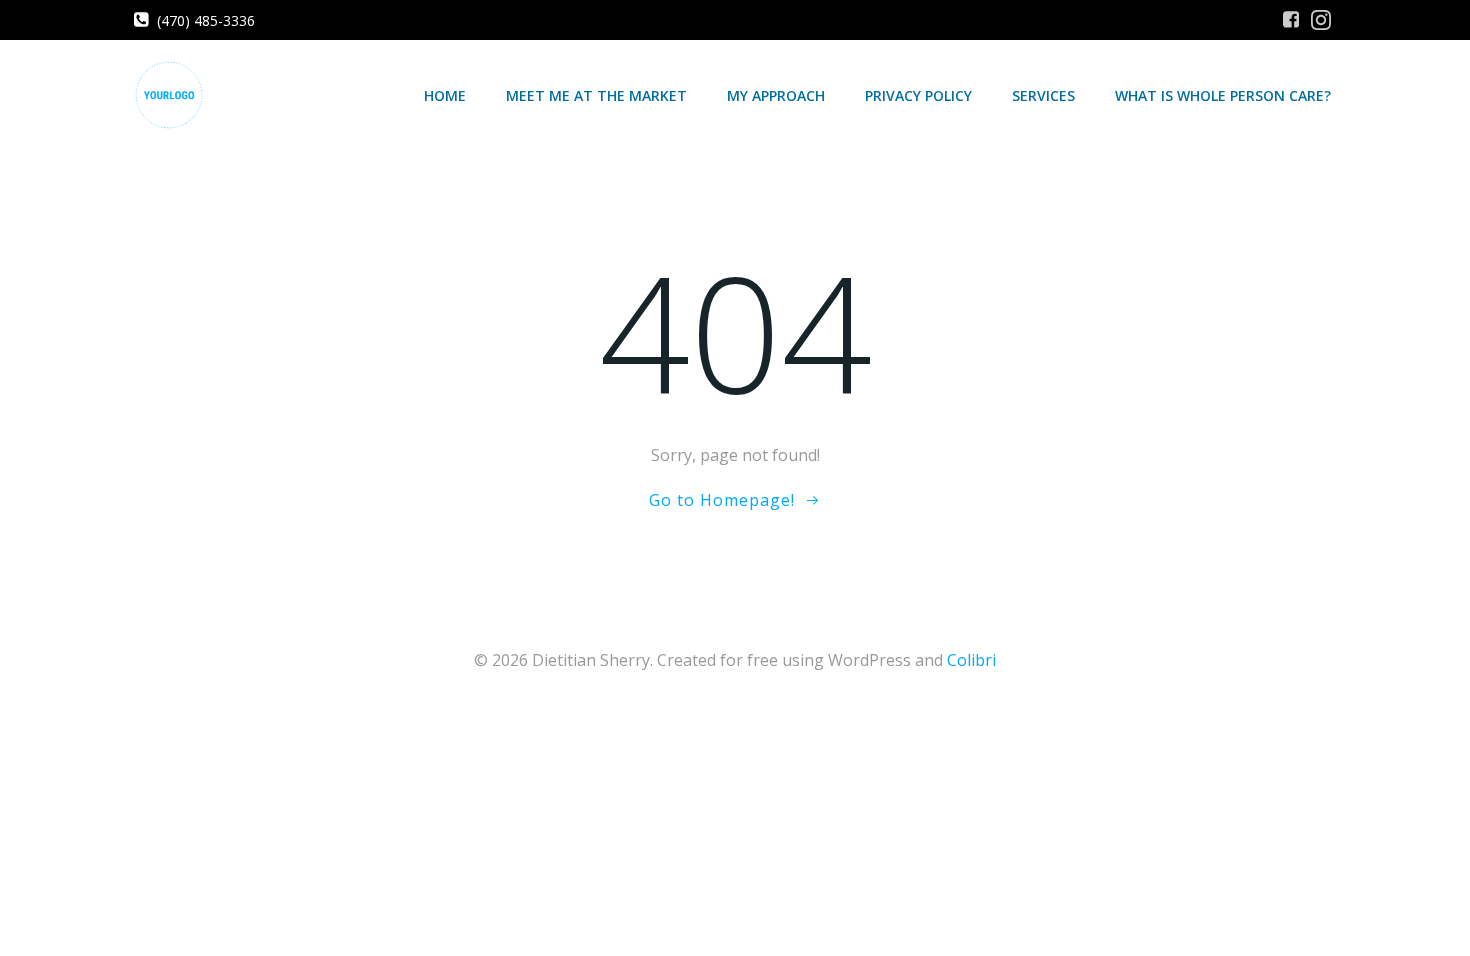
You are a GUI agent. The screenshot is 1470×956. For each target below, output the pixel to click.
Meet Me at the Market (596, 95)
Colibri (971, 660)
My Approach (776, 95)
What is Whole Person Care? (1223, 95)
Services (1043, 95)
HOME (445, 95)
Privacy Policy (918, 95)
